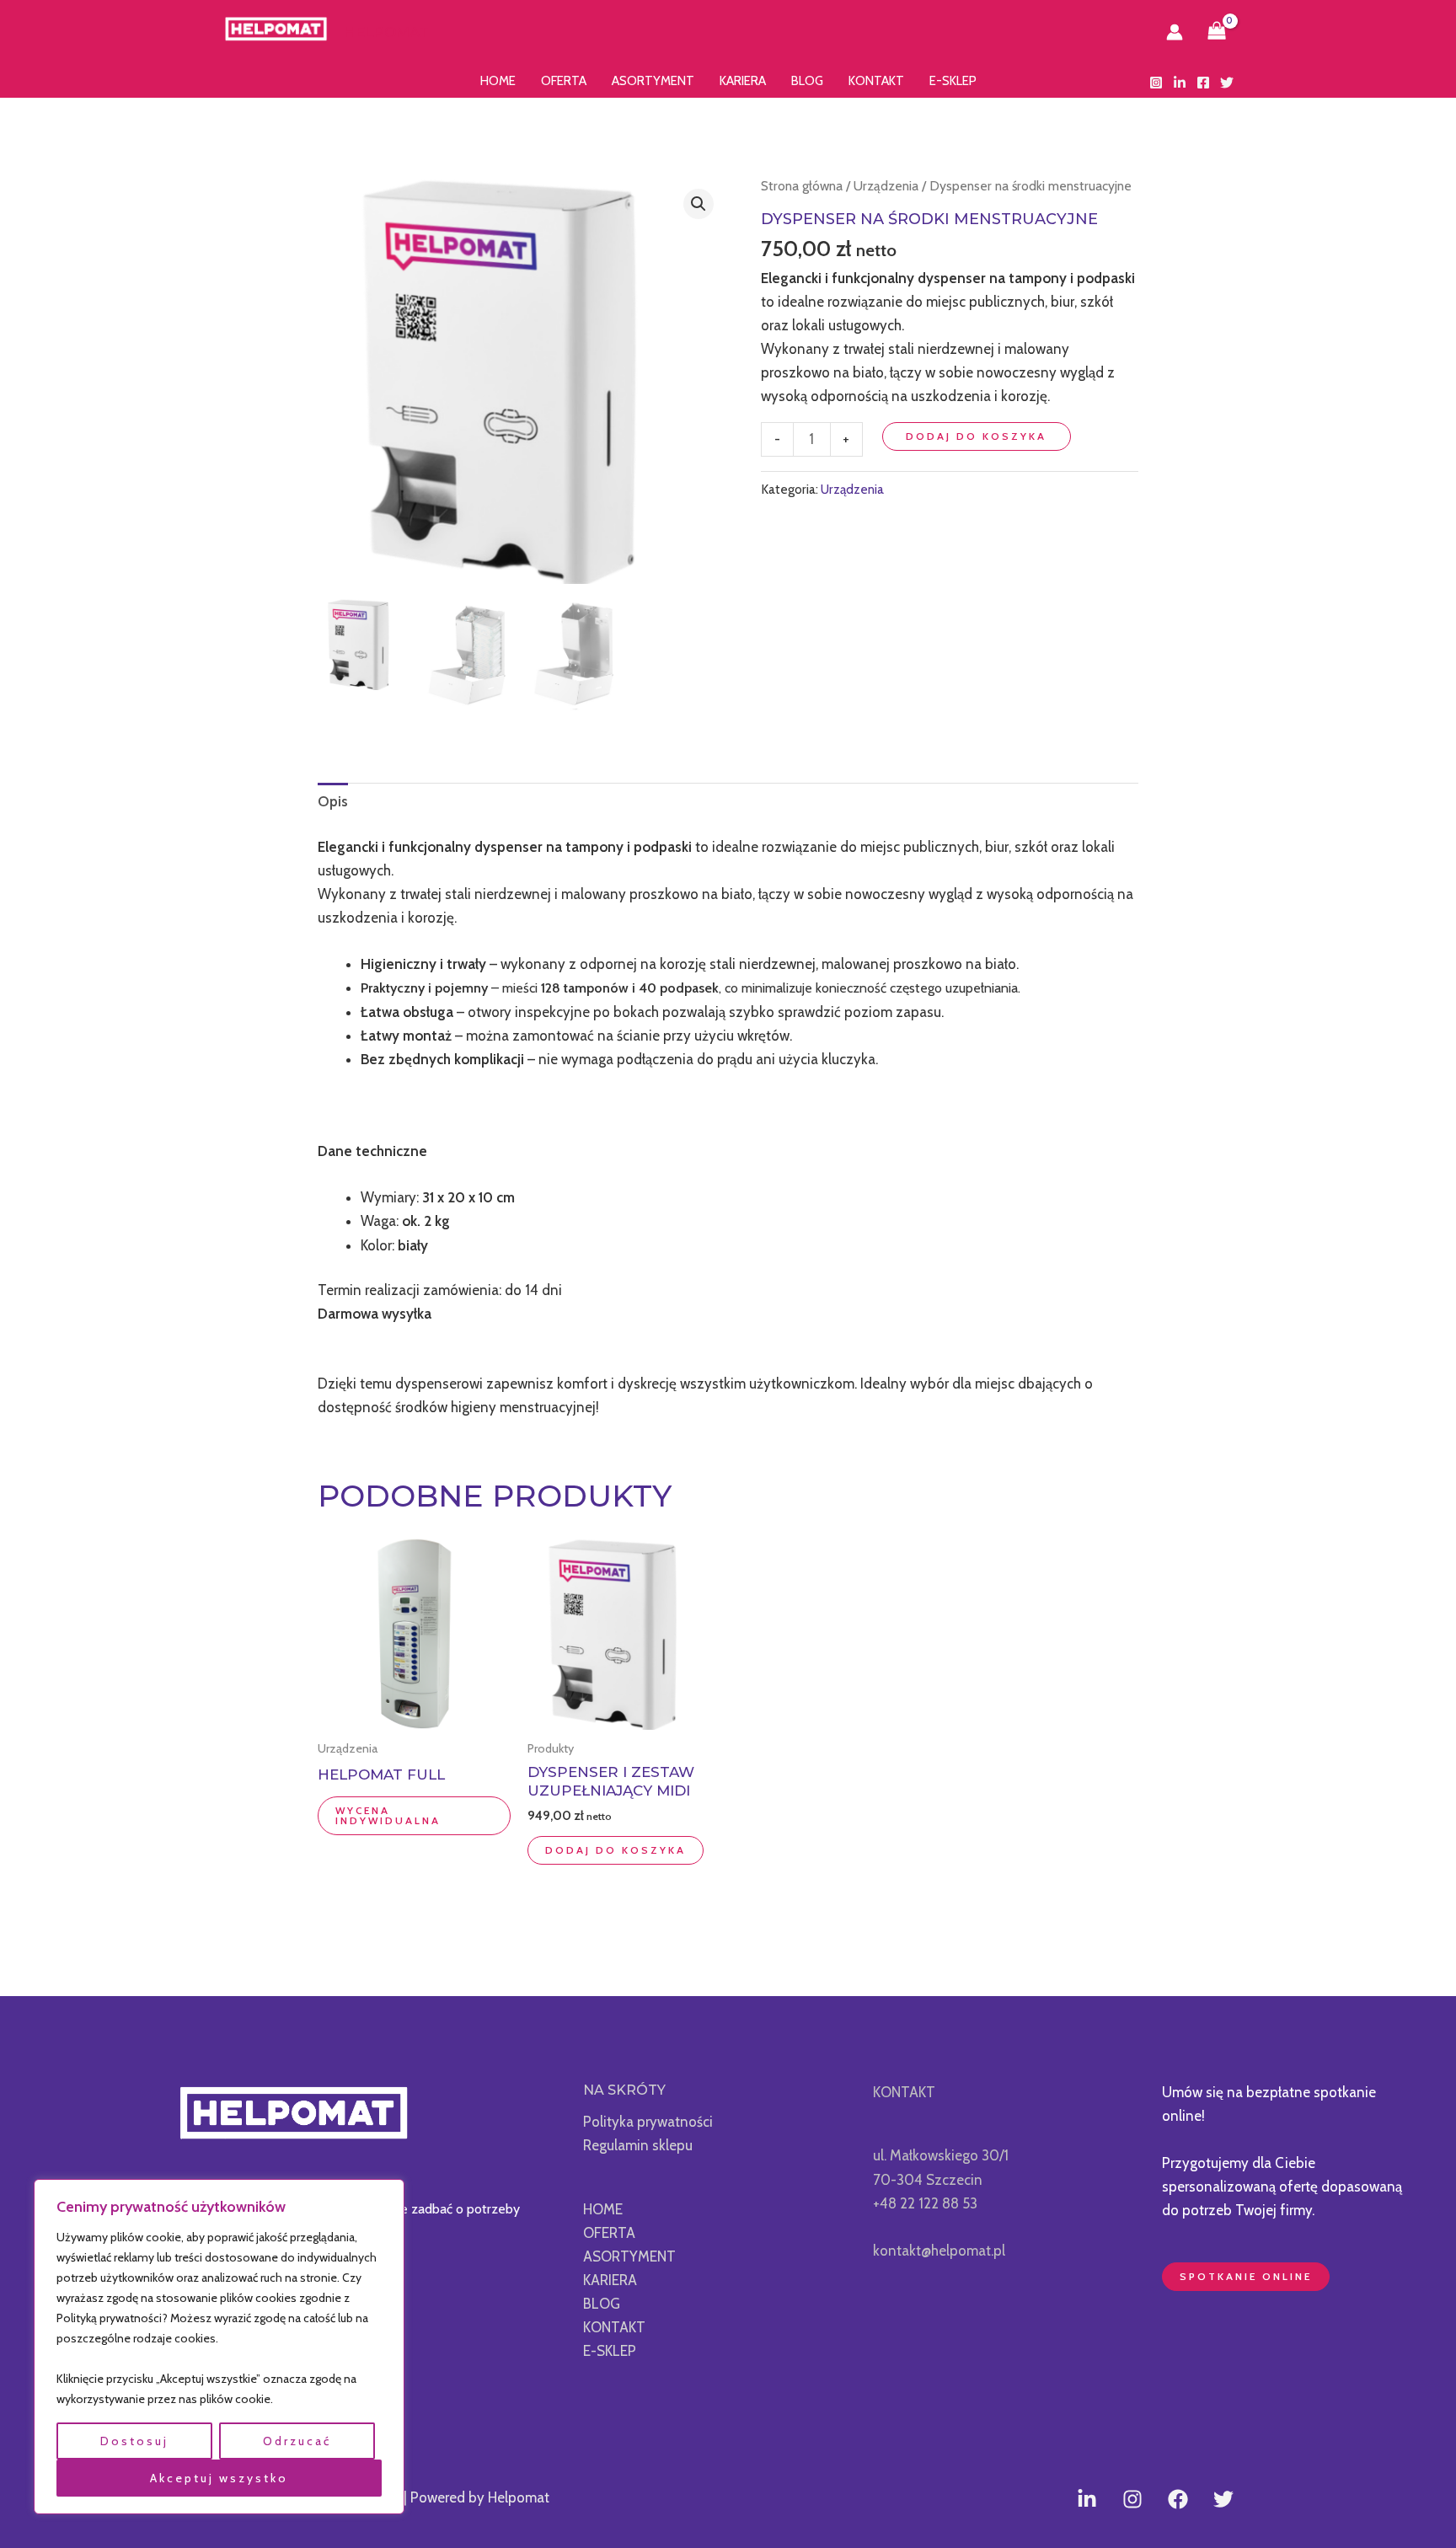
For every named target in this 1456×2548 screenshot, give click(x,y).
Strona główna (802, 186)
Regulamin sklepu (638, 2145)
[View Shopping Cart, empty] (1217, 32)
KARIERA (743, 81)
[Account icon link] (1175, 32)
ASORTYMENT (653, 81)
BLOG (807, 81)
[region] (219, 2347)
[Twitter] (1227, 83)
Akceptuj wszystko (219, 2478)
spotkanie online (1246, 2276)
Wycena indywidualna (388, 1815)
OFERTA (564, 81)
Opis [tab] (333, 801)
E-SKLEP (953, 81)
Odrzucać (297, 2441)
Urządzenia (886, 186)
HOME (498, 81)
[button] (699, 204)
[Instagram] (1156, 83)
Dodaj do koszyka (976, 436)
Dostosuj (134, 2441)
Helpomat (386, 32)
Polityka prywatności (648, 2122)
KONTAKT (876, 81)
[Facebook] (1203, 83)
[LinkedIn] (1180, 83)
